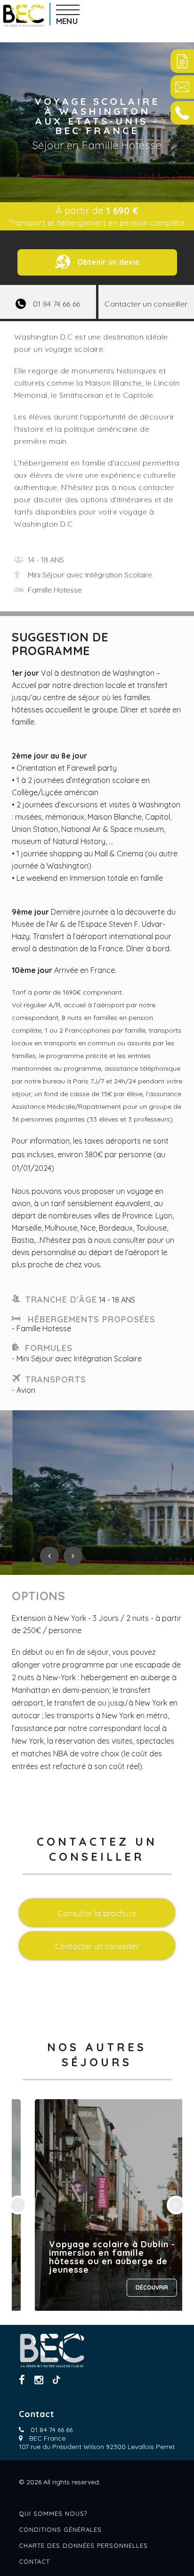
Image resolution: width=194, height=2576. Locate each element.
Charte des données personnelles (83, 2545)
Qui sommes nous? (53, 2513)
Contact (34, 2561)
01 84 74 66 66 (52, 2430)
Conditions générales (60, 2529)
